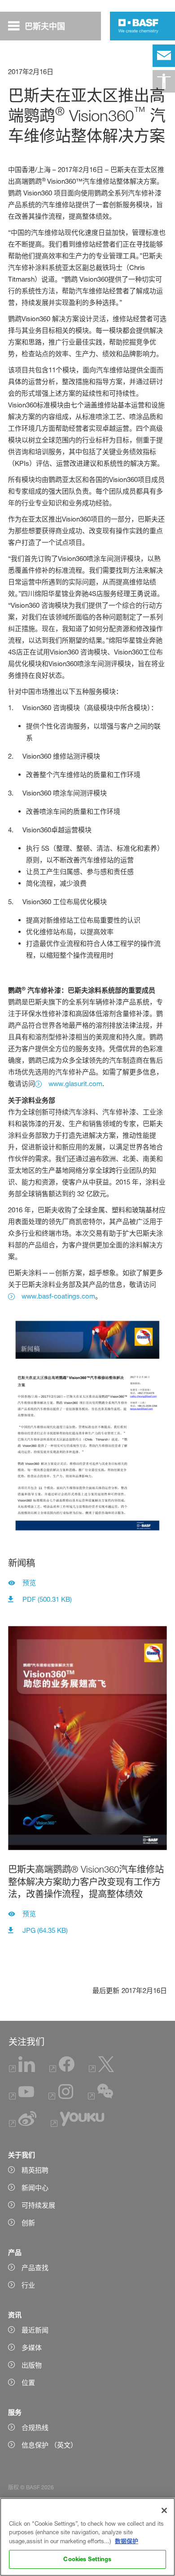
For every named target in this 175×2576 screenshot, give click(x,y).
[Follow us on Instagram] (61, 2097)
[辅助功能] (164, 81)
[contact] (164, 56)
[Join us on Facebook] (62, 2070)
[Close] (164, 2510)
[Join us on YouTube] (22, 2097)
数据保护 (127, 2541)
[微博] (23, 2124)
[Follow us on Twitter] (101, 2070)
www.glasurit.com (75, 1084)
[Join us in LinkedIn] (22, 2070)
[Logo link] (138, 26)
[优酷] (77, 2124)
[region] (87, 2537)
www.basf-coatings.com (58, 1296)
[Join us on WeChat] (101, 2097)
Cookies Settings (87, 2559)
